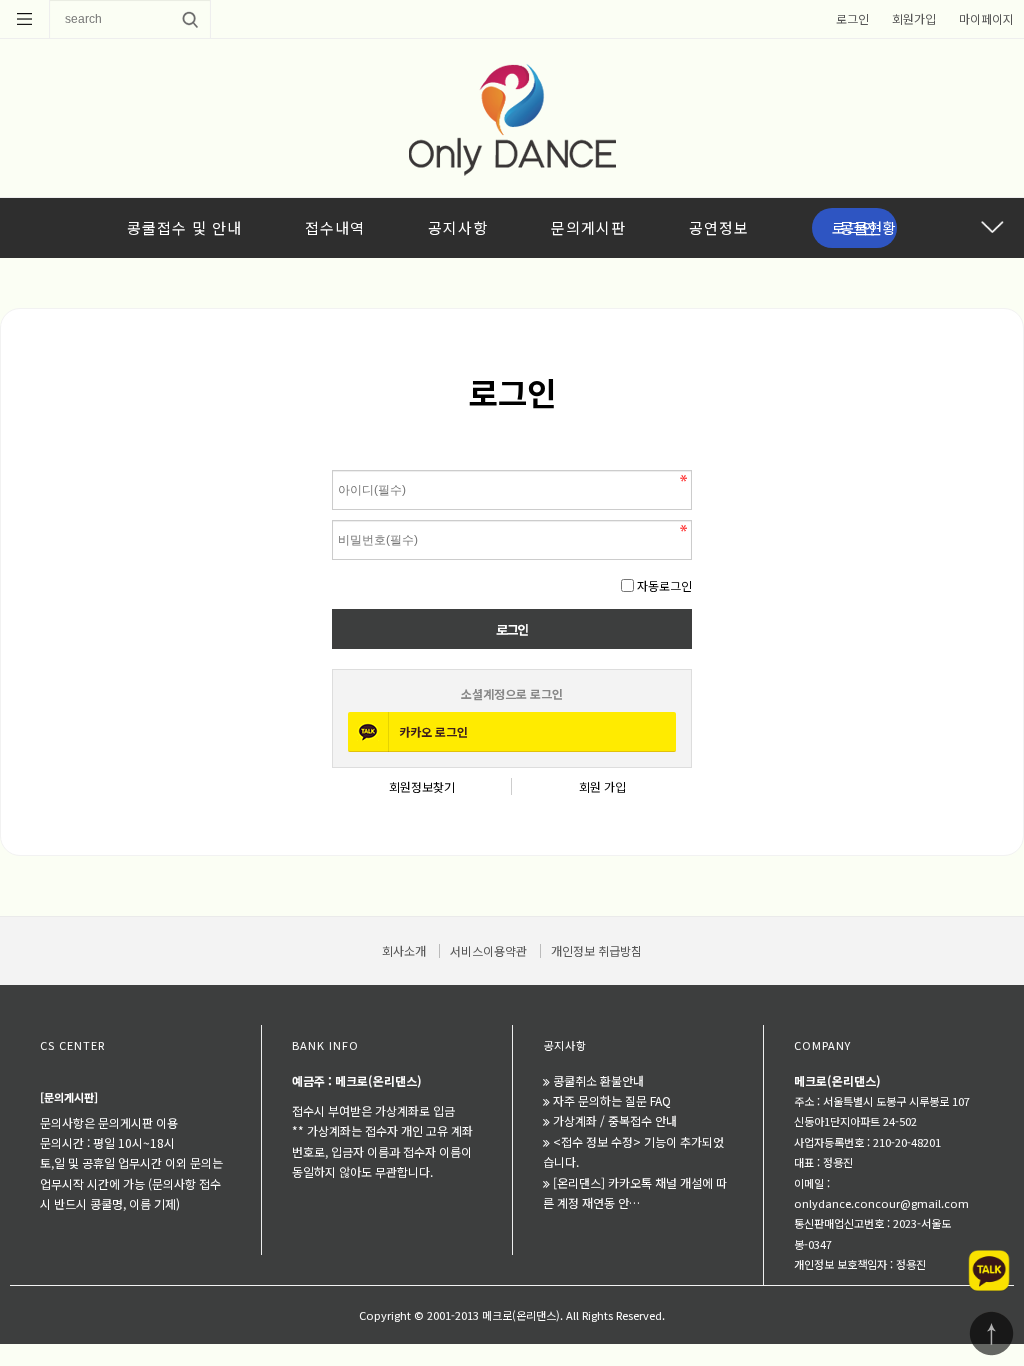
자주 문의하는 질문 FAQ (612, 1100)
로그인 (852, 18)
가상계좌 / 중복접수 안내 (615, 1120)
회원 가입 (602, 786)
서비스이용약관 (488, 950)
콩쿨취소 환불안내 (598, 1080)
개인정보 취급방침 (596, 950)
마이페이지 (986, 18)
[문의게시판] (69, 1097)
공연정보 (719, 227)
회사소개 (404, 950)
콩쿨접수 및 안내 (184, 227)
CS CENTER (72, 1045)
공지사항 (458, 227)
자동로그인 (664, 585)
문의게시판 (588, 227)
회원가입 (914, 18)
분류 (25, 19)
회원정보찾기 (422, 786)
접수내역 (335, 227)
